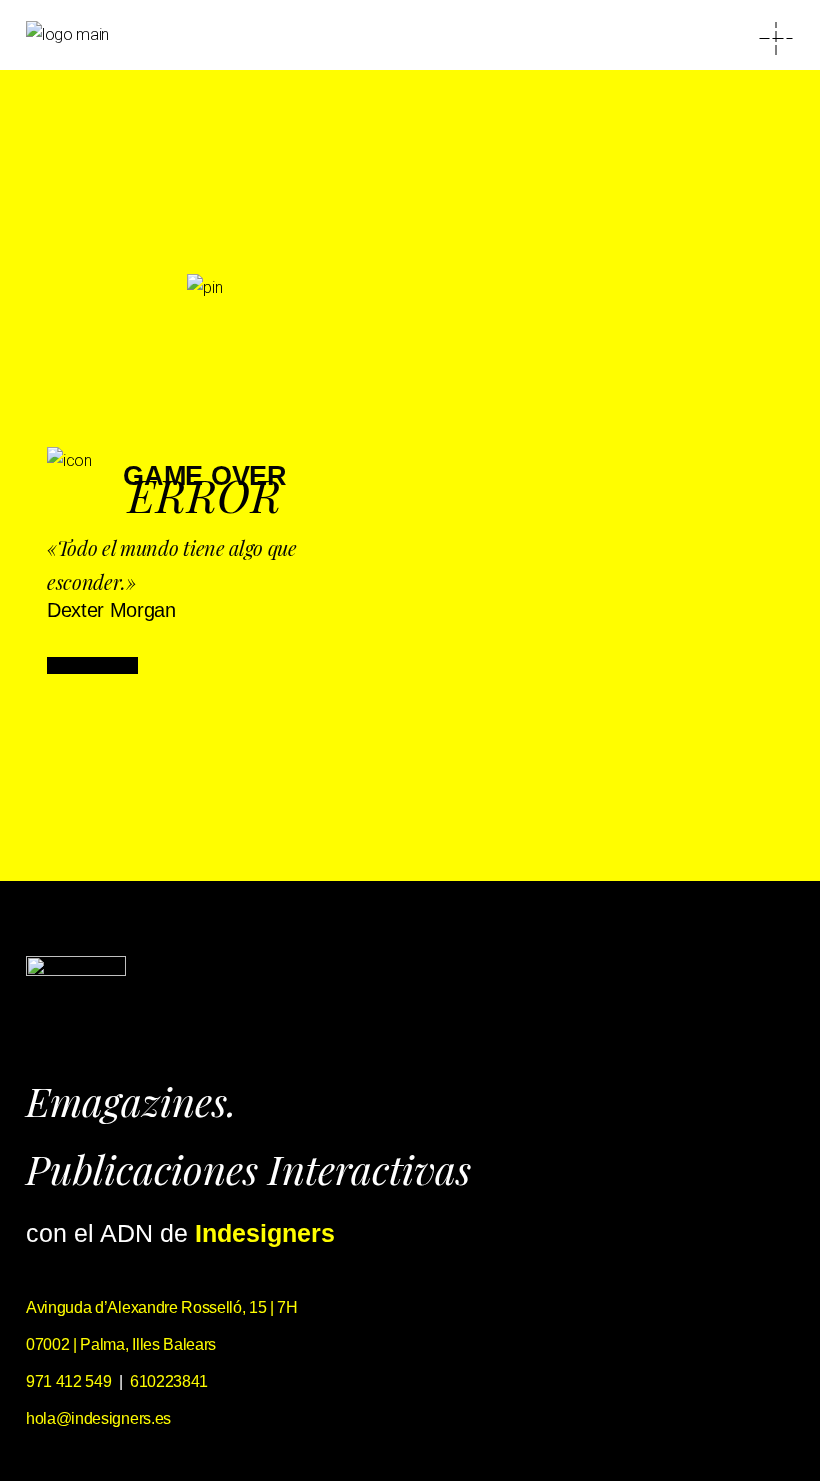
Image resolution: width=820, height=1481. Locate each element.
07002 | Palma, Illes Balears (121, 1344)
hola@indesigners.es (98, 1418)
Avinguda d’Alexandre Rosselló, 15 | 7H (162, 1307)
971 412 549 (68, 1381)
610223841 (169, 1381)
